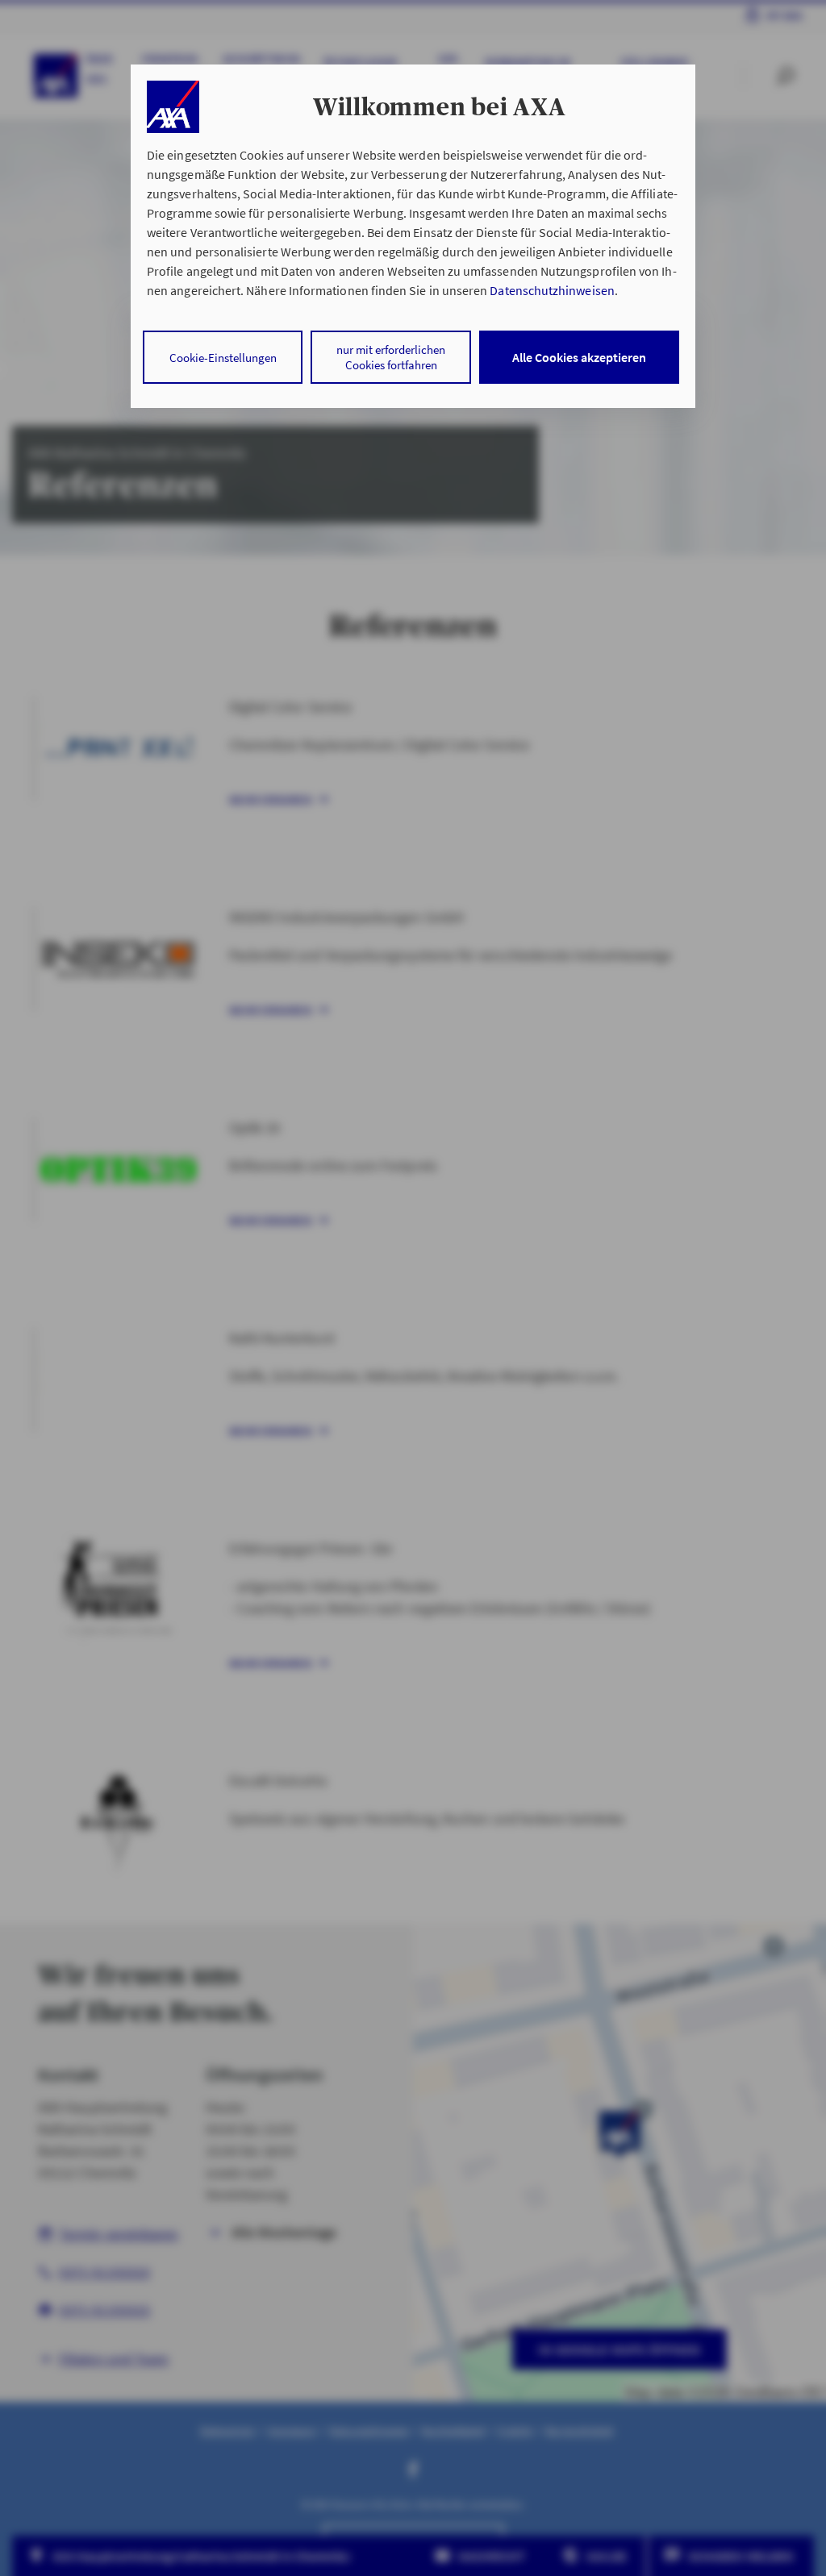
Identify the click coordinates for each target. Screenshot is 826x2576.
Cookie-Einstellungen (223, 358)
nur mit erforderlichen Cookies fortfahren (391, 357)
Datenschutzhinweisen (552, 290)
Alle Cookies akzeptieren (579, 357)
